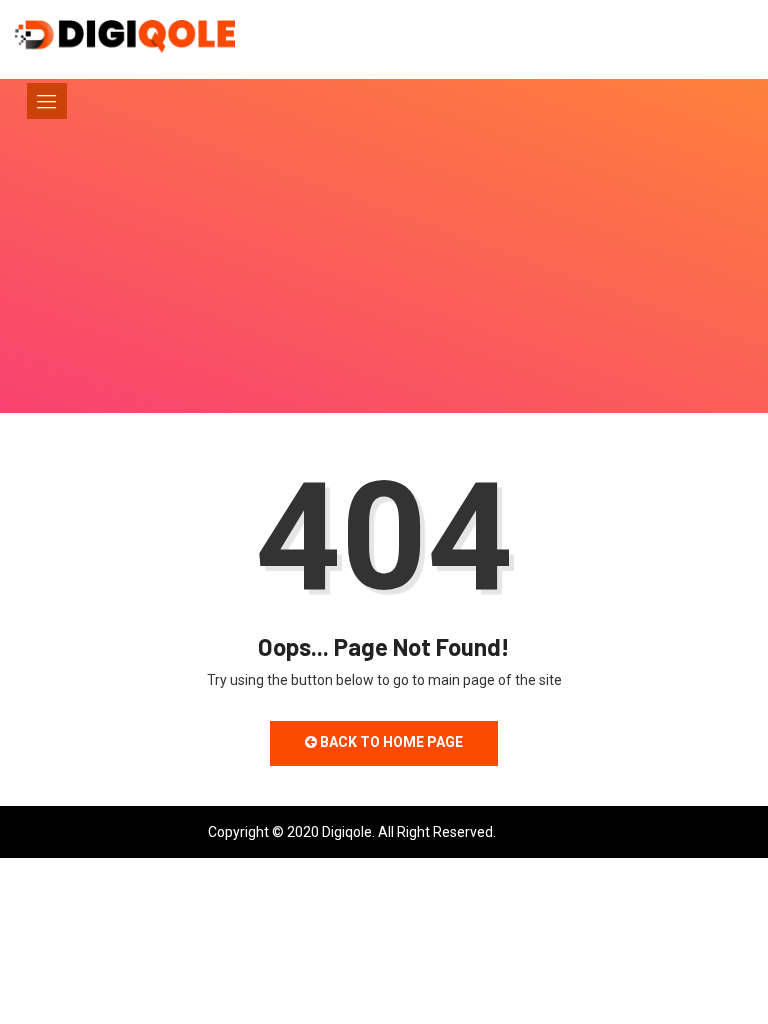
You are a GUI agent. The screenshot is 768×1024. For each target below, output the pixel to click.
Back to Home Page (390, 742)
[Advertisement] (384, 293)
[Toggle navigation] (47, 101)
